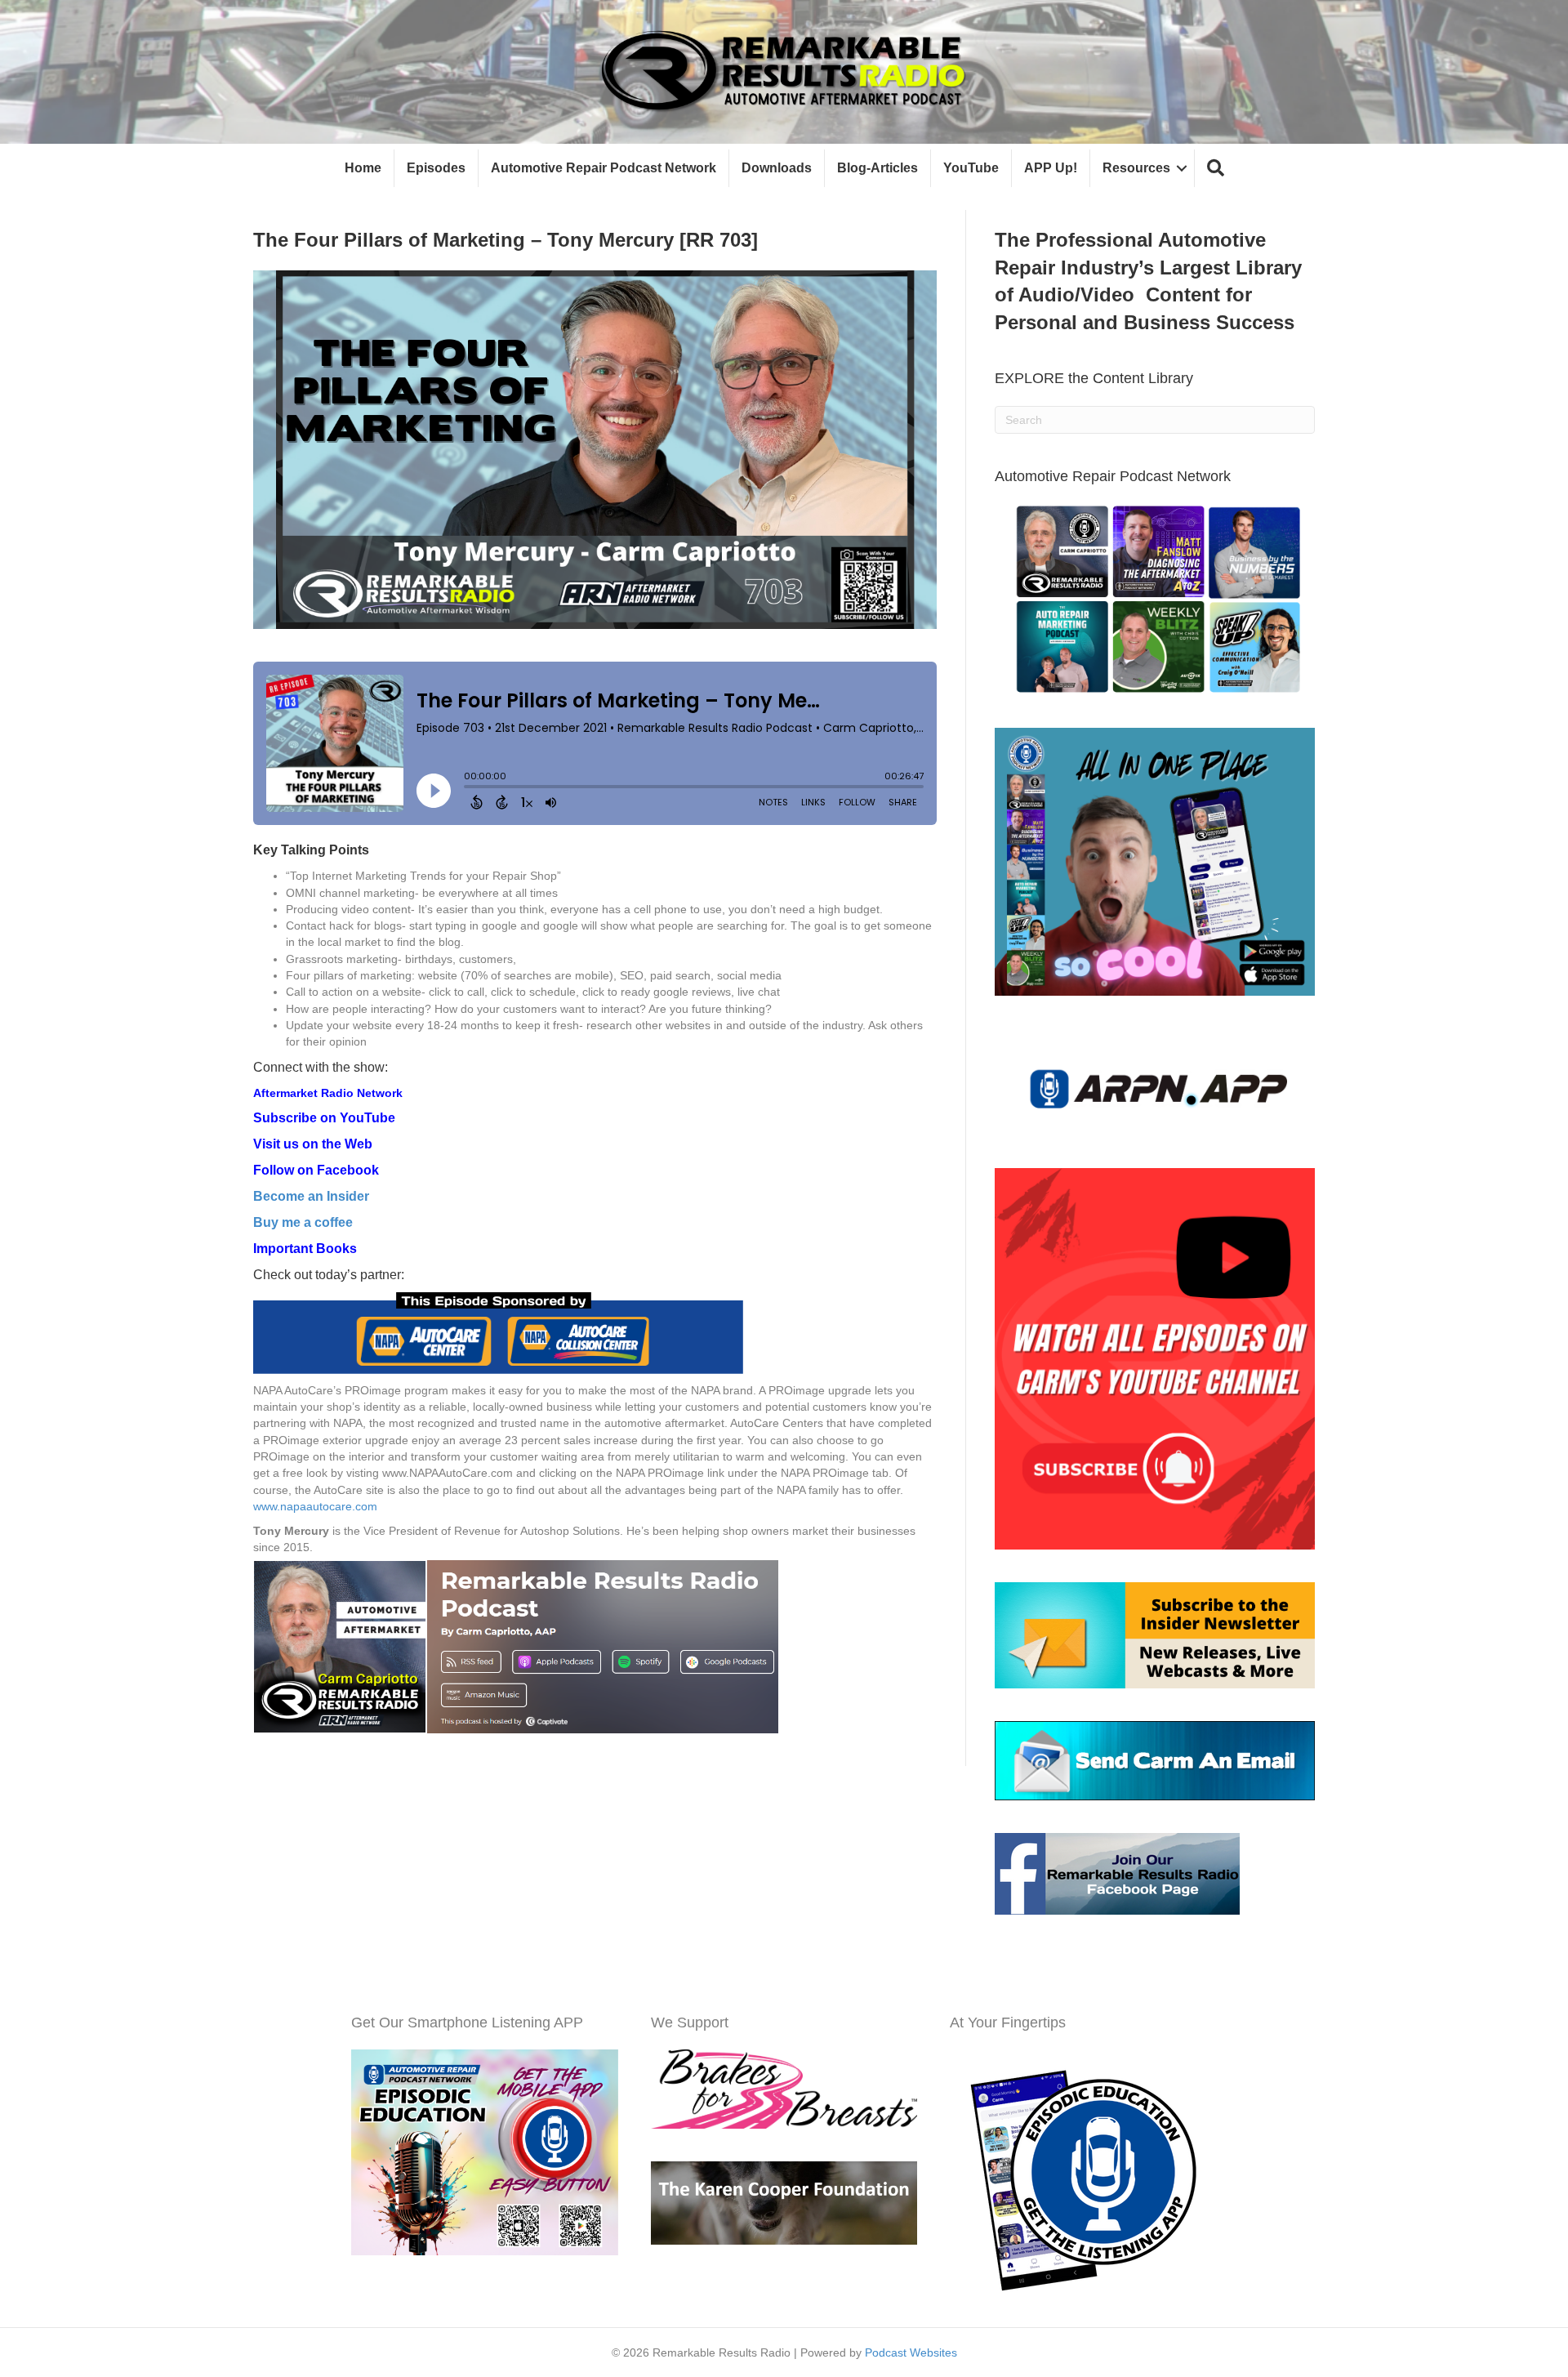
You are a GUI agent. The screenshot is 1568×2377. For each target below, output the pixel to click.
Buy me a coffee (303, 1222)
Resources (1136, 168)
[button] (1216, 169)
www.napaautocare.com (317, 1506)
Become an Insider (311, 1196)
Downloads (777, 168)
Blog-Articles (878, 168)
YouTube (971, 168)
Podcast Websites (911, 2352)
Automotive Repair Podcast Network (604, 168)
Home (363, 168)
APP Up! (1051, 168)
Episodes (436, 168)
